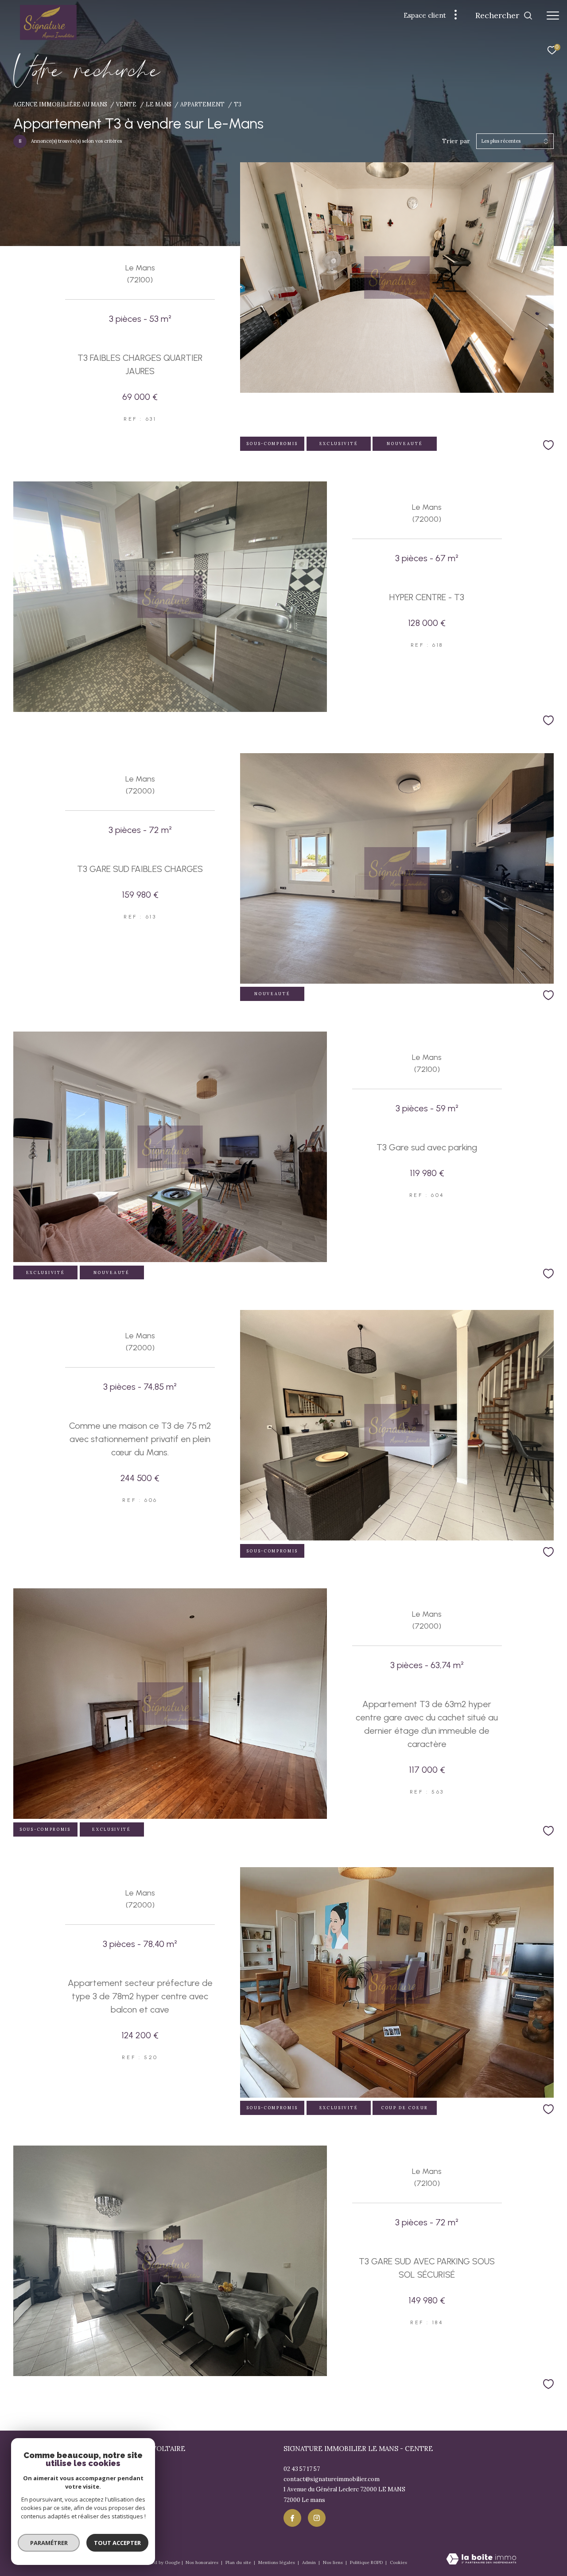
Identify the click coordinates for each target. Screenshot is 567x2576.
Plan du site (239, 2562)
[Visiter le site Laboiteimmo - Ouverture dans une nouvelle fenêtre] (481, 2560)
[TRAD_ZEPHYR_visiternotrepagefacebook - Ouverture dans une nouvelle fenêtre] (292, 2518)
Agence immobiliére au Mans (60, 104)
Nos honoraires (203, 2562)
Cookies (398, 2563)
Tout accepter (117, 2543)
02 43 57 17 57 (302, 2469)
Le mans (159, 104)
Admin (310, 2562)
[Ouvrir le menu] (553, 16)
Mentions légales (277, 2562)
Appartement (202, 104)
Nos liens (334, 2562)
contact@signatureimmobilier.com (332, 2479)
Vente (126, 104)
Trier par (456, 141)
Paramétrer (49, 2543)
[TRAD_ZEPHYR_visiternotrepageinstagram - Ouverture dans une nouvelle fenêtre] (317, 2518)
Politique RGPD (366, 2562)
